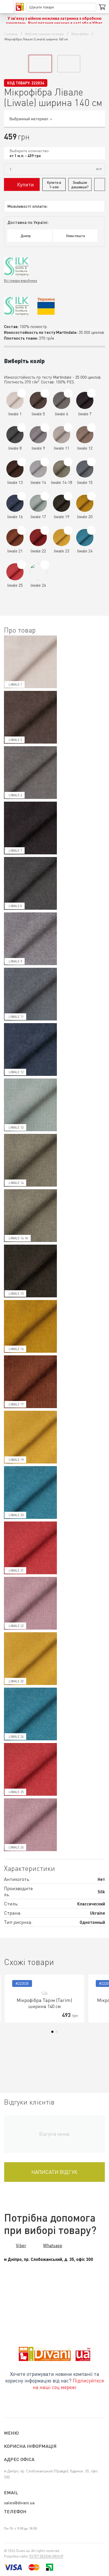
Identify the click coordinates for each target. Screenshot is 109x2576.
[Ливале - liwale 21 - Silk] (22, 530)
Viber (21, 2245)
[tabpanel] (45, 1999)
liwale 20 (16, 1515)
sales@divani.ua (19, 2503)
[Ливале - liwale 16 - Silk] (22, 496)
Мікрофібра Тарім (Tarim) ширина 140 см (44, 2003)
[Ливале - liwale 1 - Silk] (22, 393)
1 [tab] (52, 2032)
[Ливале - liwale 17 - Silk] (45, 496)
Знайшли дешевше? (80, 185)
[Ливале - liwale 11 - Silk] (68, 428)
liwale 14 (16, 1183)
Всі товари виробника (21, 280)
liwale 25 (16, 1792)
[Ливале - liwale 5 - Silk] (45, 393)
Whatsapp (53, 2245)
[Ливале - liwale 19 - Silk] (68, 496)
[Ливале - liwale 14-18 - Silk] (68, 462)
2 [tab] (57, 2032)
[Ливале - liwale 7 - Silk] (91, 393)
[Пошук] (92, 7)
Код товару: (19, 83)
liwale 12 (16, 1072)
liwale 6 (15, 795)
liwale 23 (16, 1681)
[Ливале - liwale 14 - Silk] (45, 462)
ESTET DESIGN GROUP (46, 2556)
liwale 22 (16, 1626)
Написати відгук (54, 2172)
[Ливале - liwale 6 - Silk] (68, 393)
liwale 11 (16, 1017)
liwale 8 (15, 906)
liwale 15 (16, 1294)
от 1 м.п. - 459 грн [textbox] (25, 156)
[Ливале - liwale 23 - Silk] (68, 530)
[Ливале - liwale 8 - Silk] (22, 428)
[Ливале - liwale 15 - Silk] (91, 462)
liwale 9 (15, 961)
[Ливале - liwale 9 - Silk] (45, 428)
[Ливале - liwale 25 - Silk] (22, 565)
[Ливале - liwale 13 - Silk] (22, 462)
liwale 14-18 (18, 1238)
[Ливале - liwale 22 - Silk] (45, 530)
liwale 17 (16, 1404)
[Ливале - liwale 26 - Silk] (45, 565)
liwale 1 (15, 684)
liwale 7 (15, 851)
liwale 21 (16, 1570)
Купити (26, 184)
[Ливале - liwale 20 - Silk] (91, 496)
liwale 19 (16, 1460)
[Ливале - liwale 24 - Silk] (91, 530)
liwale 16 (16, 1349)
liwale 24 (16, 1737)
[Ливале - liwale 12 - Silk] (91, 428)
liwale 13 (16, 1127)
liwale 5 (15, 740)
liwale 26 (16, 1847)
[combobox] (54, 153)
